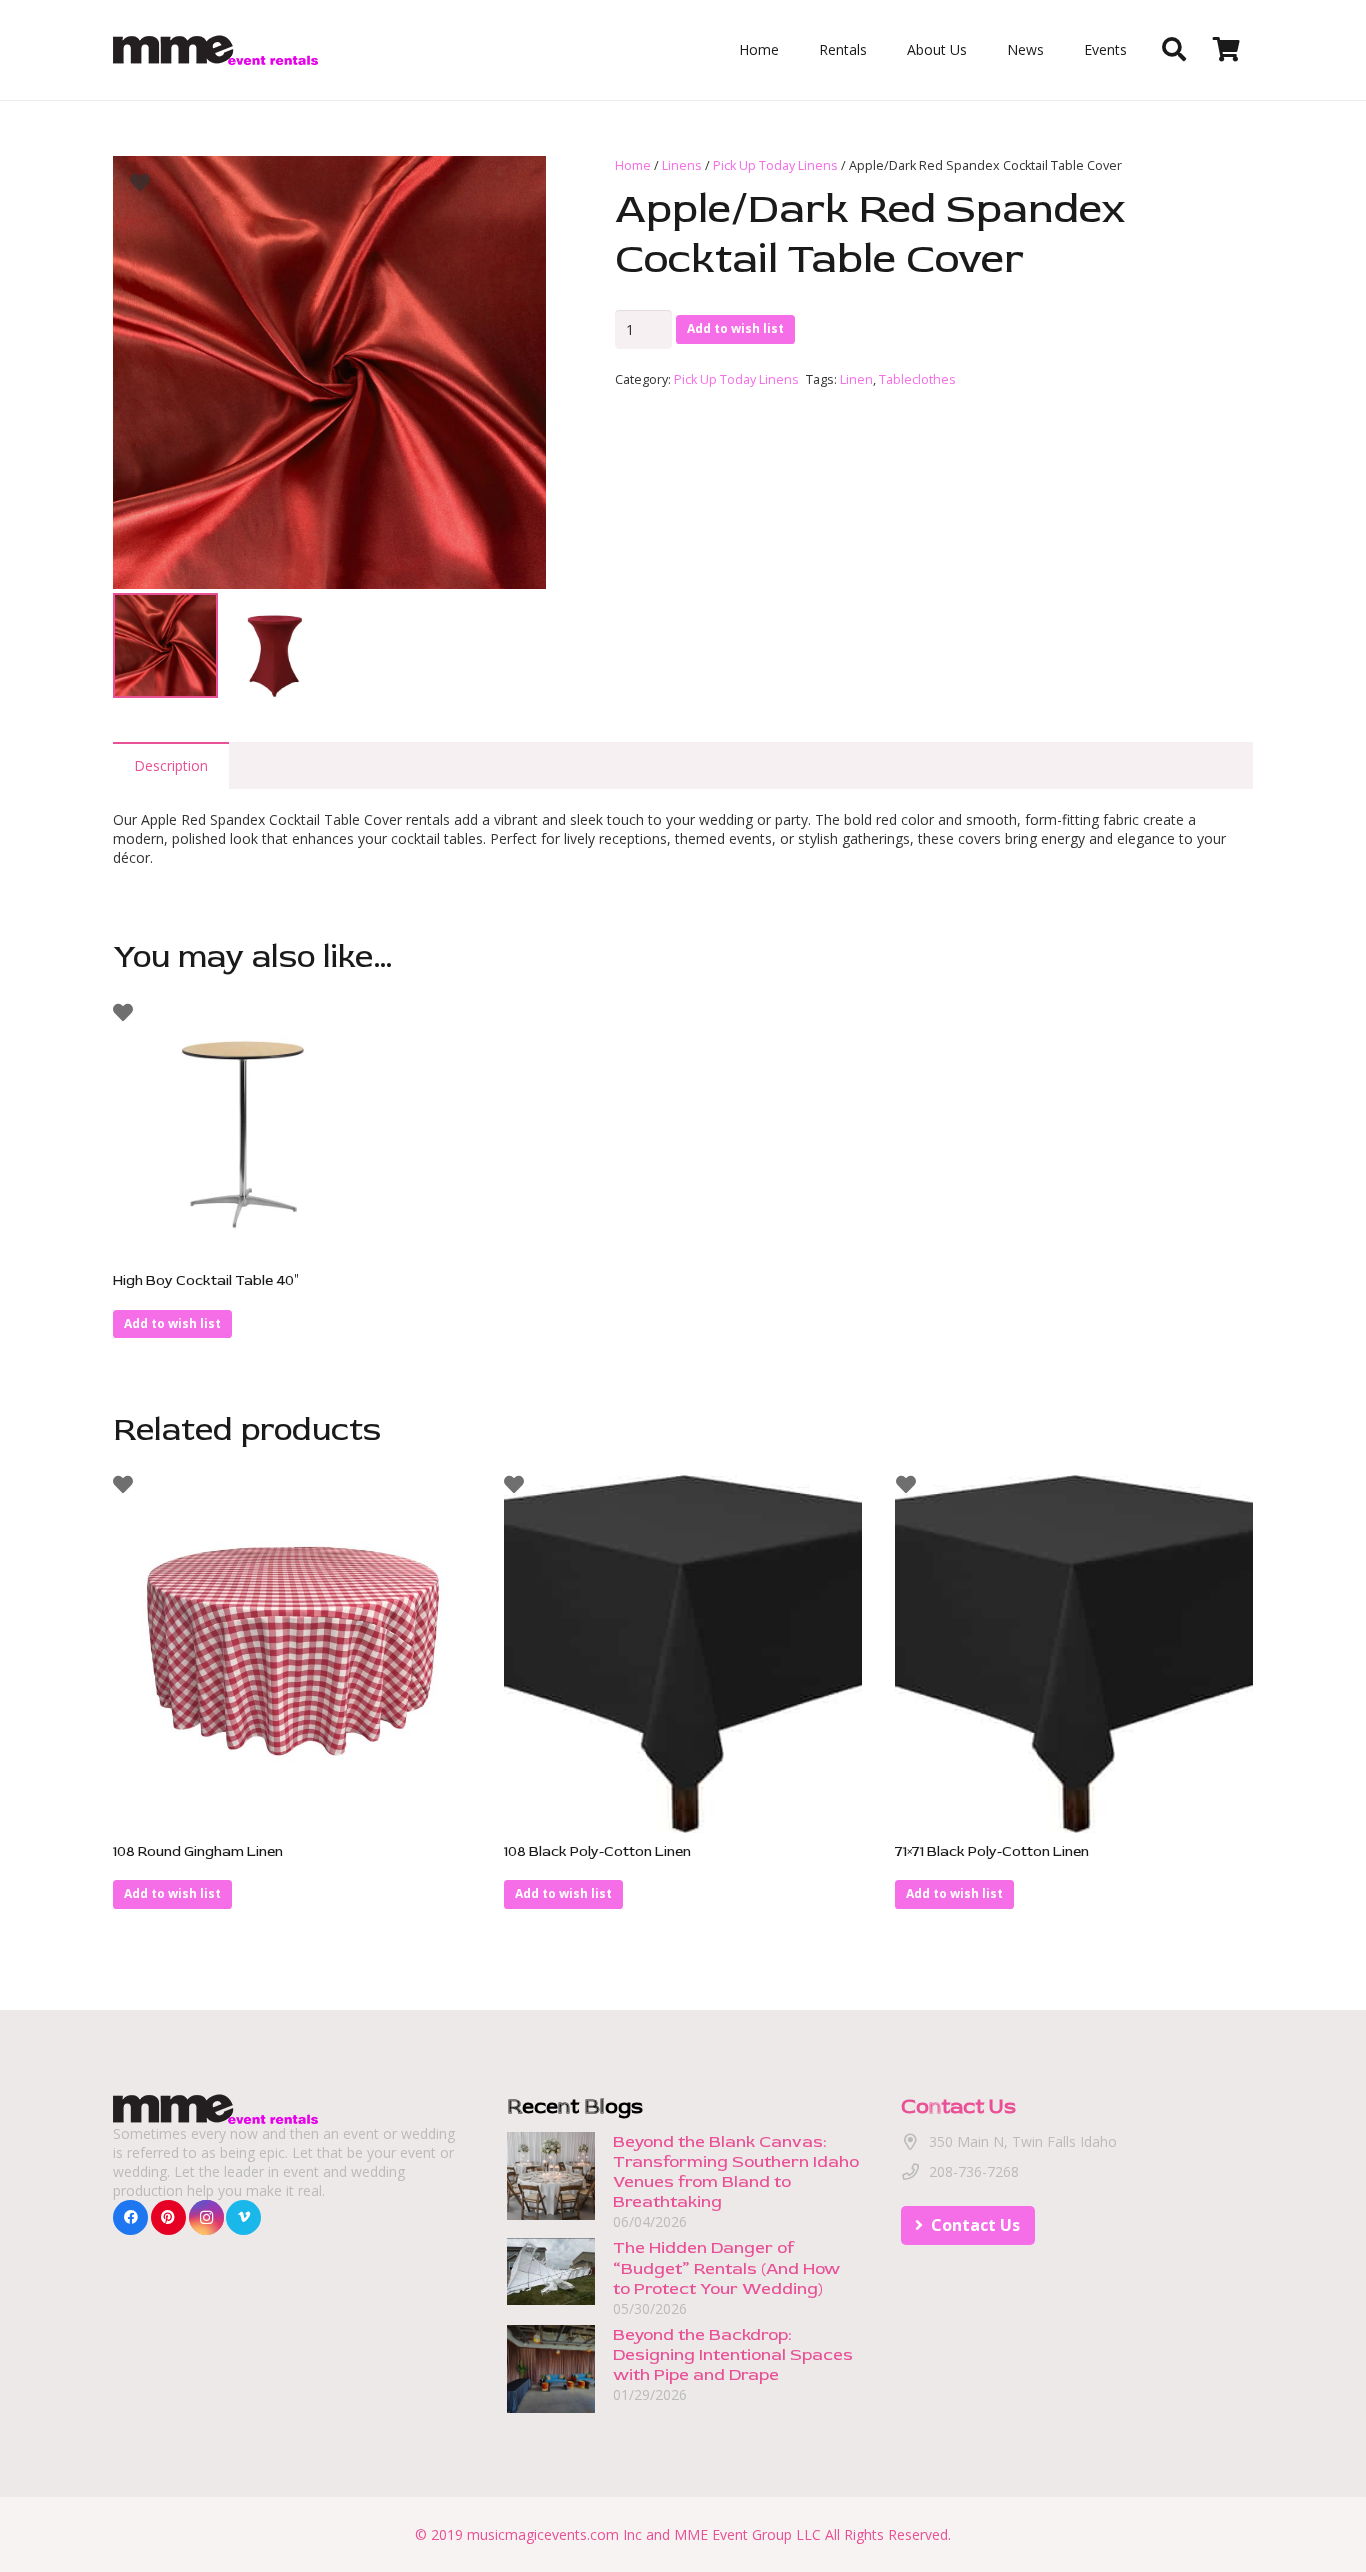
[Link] (215, 50)
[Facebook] (130, 2217)
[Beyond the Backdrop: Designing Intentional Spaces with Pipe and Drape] (551, 2334)
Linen (856, 379)
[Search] (1173, 49)
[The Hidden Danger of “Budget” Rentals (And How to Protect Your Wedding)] (551, 2248)
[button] (518, 184)
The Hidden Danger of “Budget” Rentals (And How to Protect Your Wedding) (726, 2268)
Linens (682, 165)
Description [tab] (171, 765)
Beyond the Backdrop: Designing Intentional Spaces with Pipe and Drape (733, 2354)
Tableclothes (917, 379)
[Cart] (1226, 50)
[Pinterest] (168, 2217)
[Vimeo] (243, 2217)
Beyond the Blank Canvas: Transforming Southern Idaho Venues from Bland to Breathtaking (736, 2171)
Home (633, 165)
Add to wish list (735, 328)
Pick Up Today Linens (775, 165)
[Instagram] (206, 2217)
